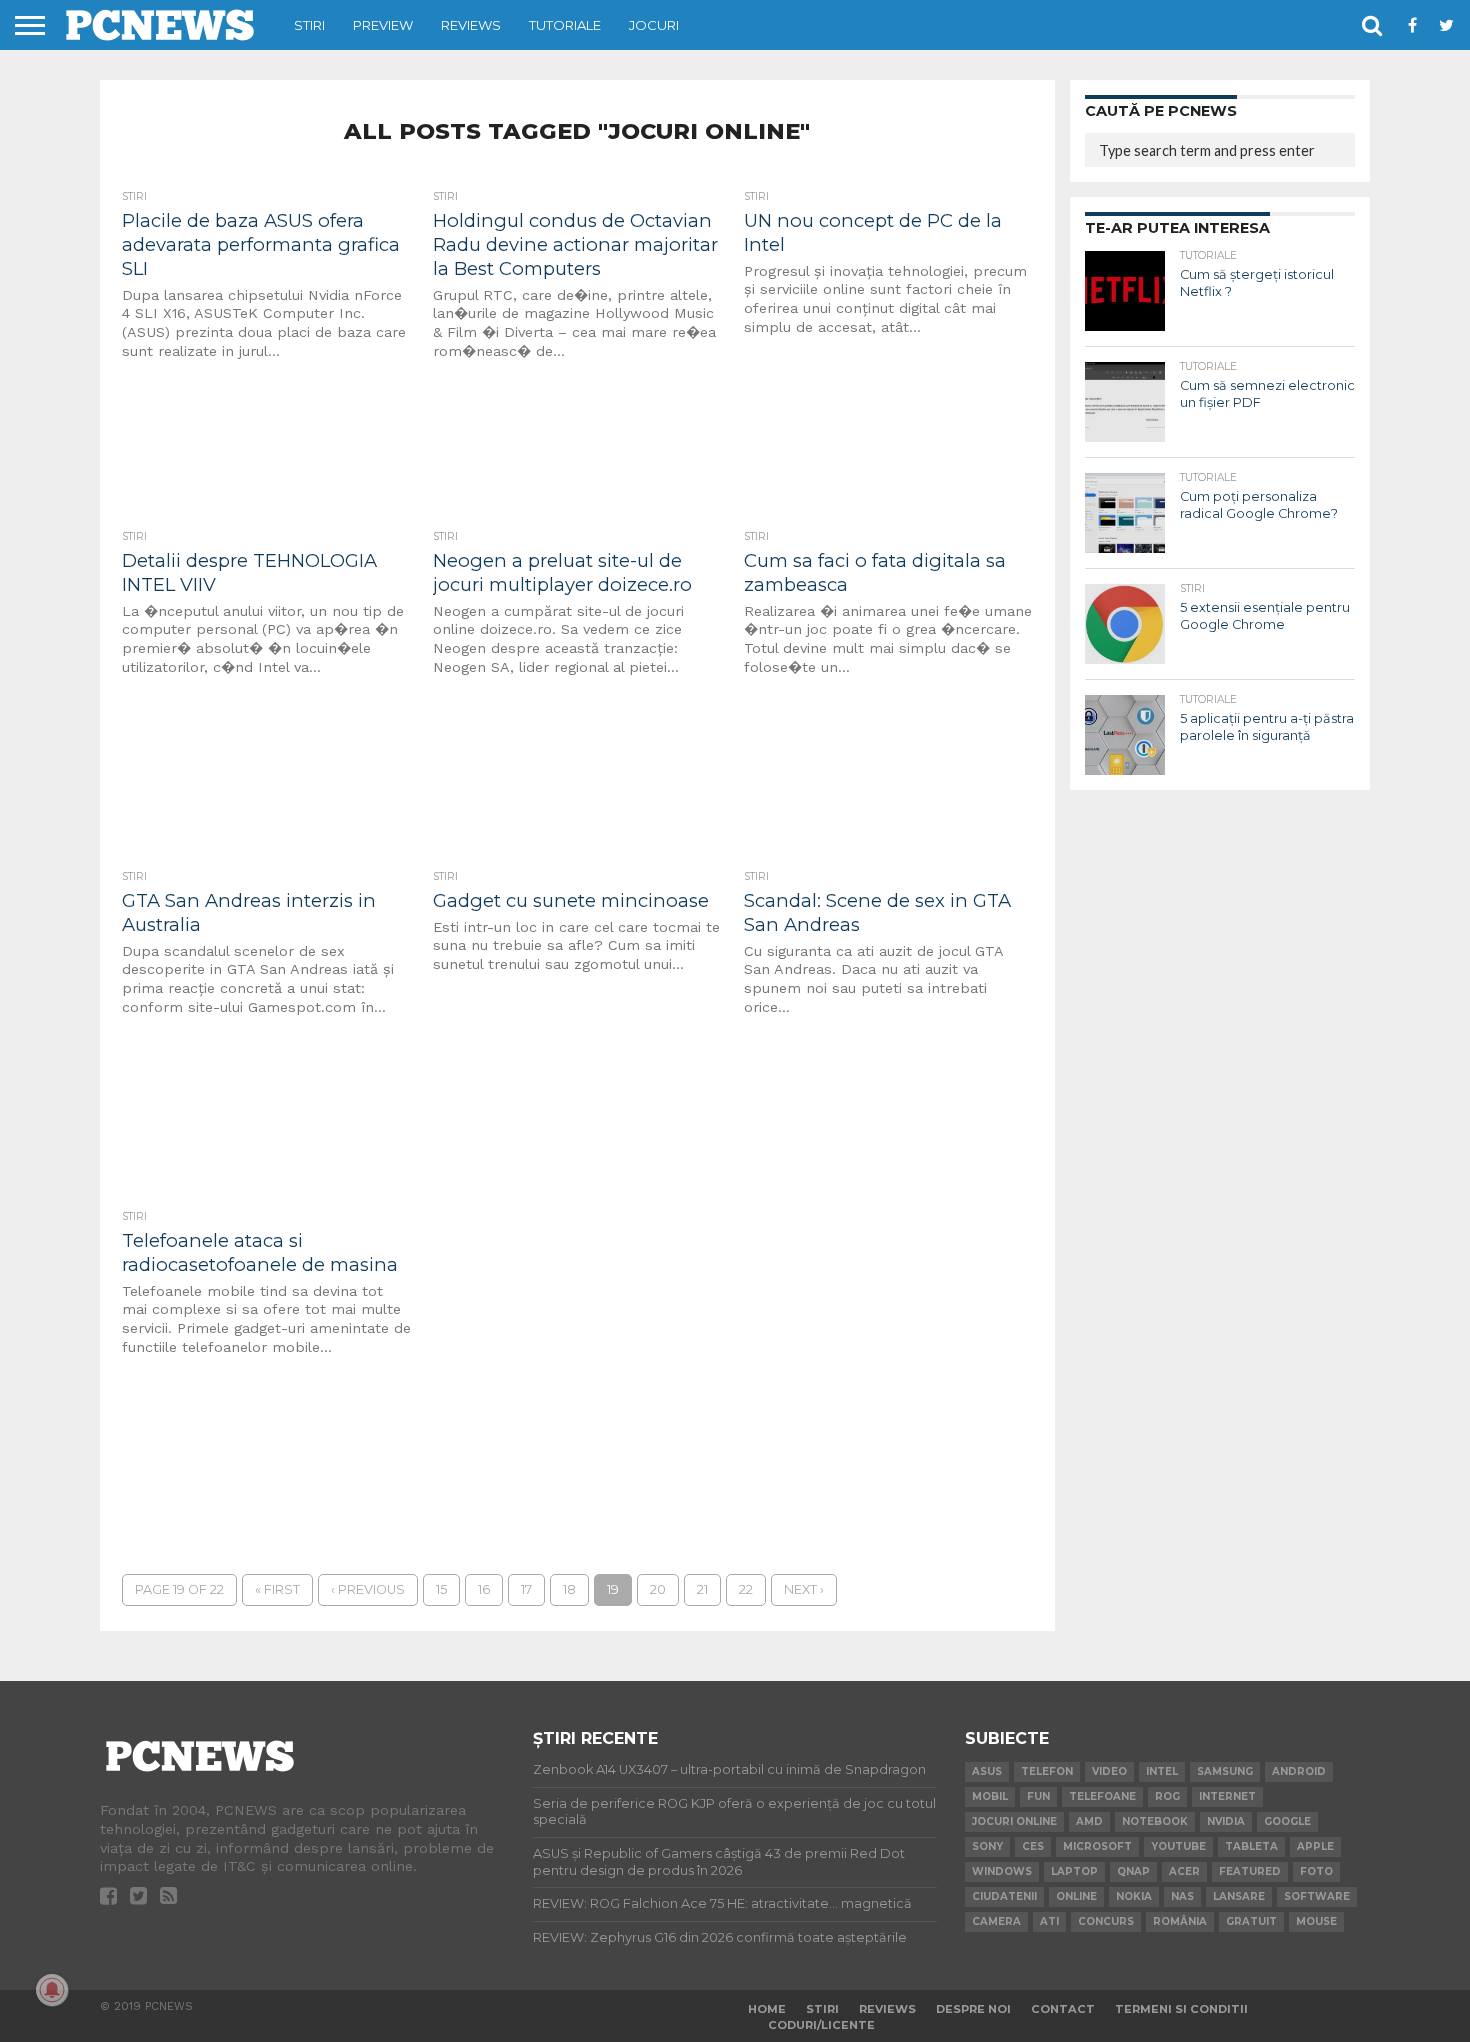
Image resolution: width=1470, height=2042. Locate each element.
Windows (1002, 1871)
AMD (1089, 1821)
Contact (1063, 2009)
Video (1109, 1771)
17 (526, 1589)
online (1076, 1896)
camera (996, 1921)
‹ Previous (368, 1589)
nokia (1134, 1896)
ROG (1167, 1796)
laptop (1074, 1871)
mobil (990, 1796)
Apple (1315, 1846)
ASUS (987, 1771)
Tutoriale (565, 25)
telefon (1047, 1771)
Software (1317, 1896)
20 (658, 1589)
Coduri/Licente (821, 2025)
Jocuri (654, 25)
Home (767, 2009)
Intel (1162, 1771)
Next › (804, 1589)
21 (702, 1589)
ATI (1049, 1921)
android (1299, 1771)
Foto (1316, 1871)
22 (746, 1589)
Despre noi (973, 2009)
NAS (1182, 1896)
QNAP (1133, 1871)
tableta (1251, 1846)
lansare (1239, 1896)
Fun (1038, 1796)
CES (1033, 1846)
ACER (1184, 1871)
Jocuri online (1014, 1821)
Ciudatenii (1004, 1896)
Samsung (1225, 1771)
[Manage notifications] (52, 1990)
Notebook (1155, 1821)
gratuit (1251, 1921)
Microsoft (1097, 1846)
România (1180, 1921)
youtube (1178, 1846)
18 (569, 1589)
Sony (987, 1846)
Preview (383, 25)
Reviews (471, 25)
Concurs (1106, 1921)
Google (1287, 1821)
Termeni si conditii (1181, 2009)
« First (277, 1589)
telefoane (1102, 1796)
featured (1250, 1871)
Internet (1227, 1796)
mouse (1316, 1921)
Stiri (309, 25)
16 (484, 1589)
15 (441, 1589)
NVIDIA (1226, 1821)
